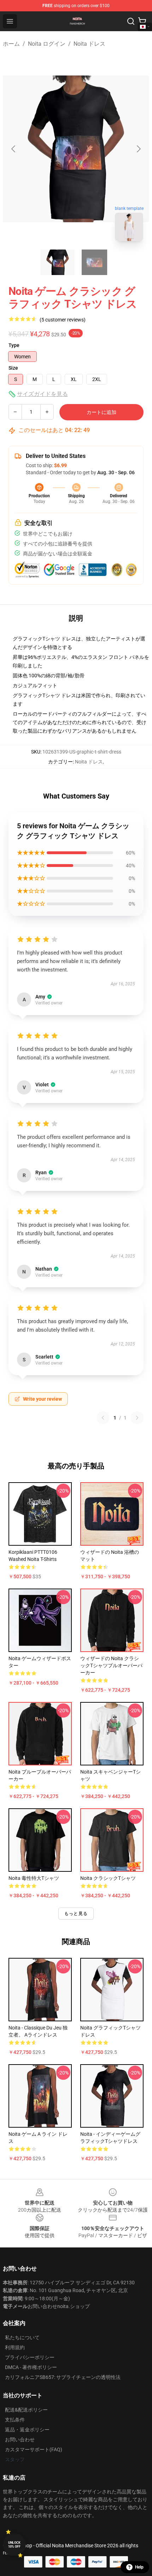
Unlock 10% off (14, 2545)
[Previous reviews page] (103, 1418)
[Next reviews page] (137, 1418)
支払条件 (15, 2420)
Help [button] (139, 2567)
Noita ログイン (47, 44)
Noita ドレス (89, 44)
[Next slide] (138, 149)
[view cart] (142, 21)
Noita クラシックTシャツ (108, 1878)
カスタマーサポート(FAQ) (34, 2449)
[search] (131, 21)
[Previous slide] (14, 149)
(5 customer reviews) (63, 320)
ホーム (11, 44)
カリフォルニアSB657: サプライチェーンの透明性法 (63, 2377)
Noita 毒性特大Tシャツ (34, 1878)
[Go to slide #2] (94, 262)
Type (14, 345)
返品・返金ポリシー (27, 2430)
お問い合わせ (20, 2440)
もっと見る (76, 1914)
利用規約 (15, 2347)
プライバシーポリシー (30, 2357)
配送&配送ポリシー (26, 2410)
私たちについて (22, 2337)
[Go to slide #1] (58, 262)
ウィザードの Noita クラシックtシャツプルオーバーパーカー (111, 1665)
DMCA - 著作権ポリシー (31, 2367)
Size (13, 368)
